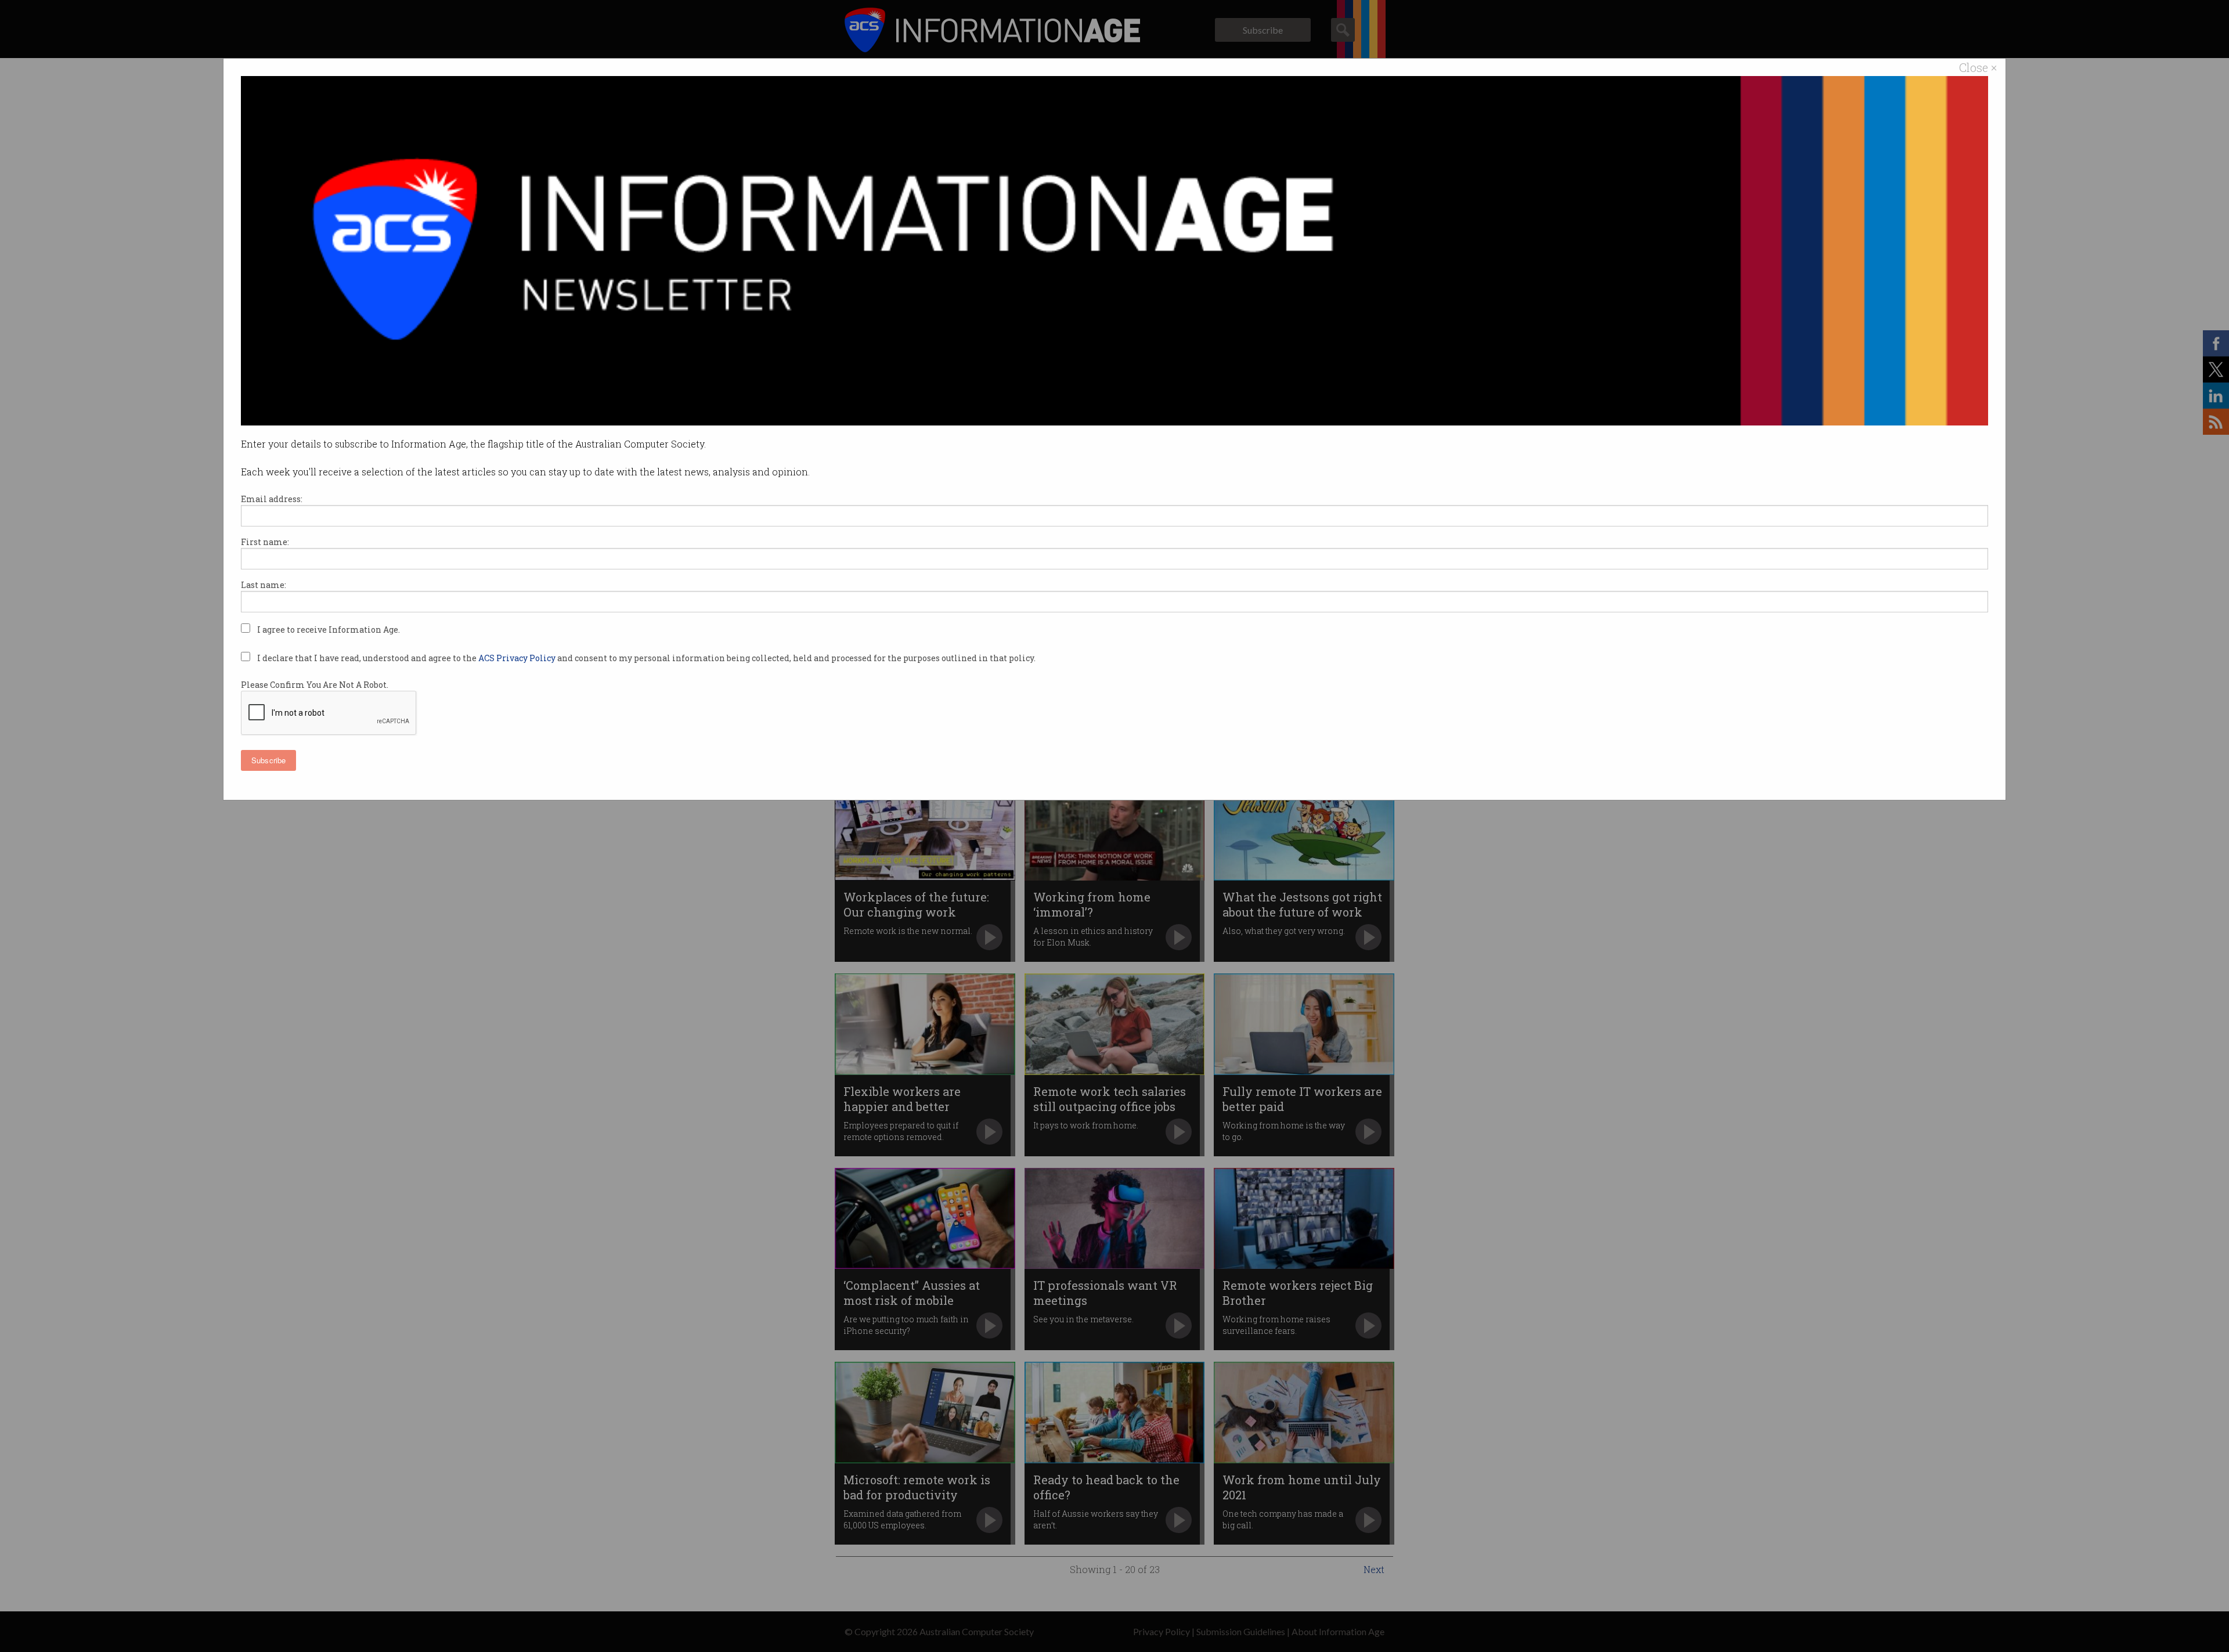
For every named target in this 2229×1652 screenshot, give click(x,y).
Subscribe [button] (268, 760)
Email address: (272, 499)
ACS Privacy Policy (518, 658)
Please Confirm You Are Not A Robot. (315, 685)
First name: (265, 542)
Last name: (264, 585)
